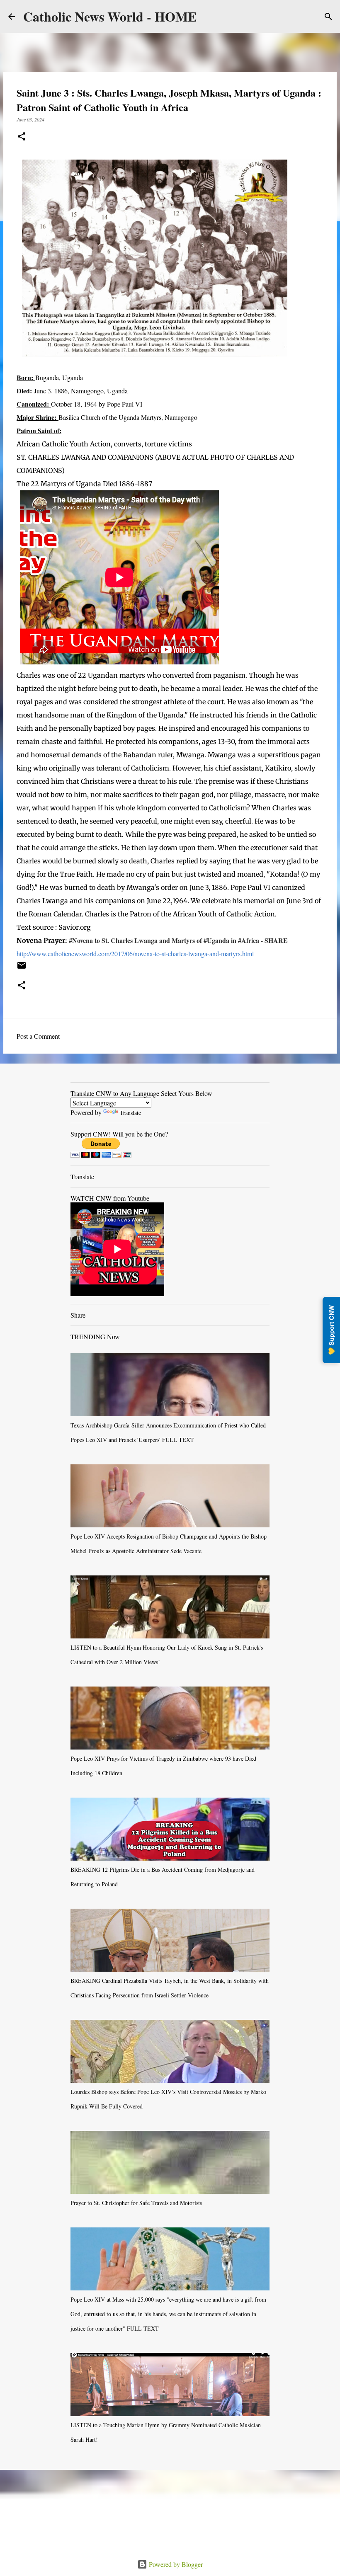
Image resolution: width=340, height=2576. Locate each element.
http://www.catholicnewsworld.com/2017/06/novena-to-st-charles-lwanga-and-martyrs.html (135, 954)
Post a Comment (38, 1036)
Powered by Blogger (175, 2564)
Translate (130, 1113)
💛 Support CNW (331, 1330)
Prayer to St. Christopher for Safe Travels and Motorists (136, 2203)
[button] (22, 137)
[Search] (328, 17)
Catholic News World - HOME (110, 16)
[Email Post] (22, 968)
